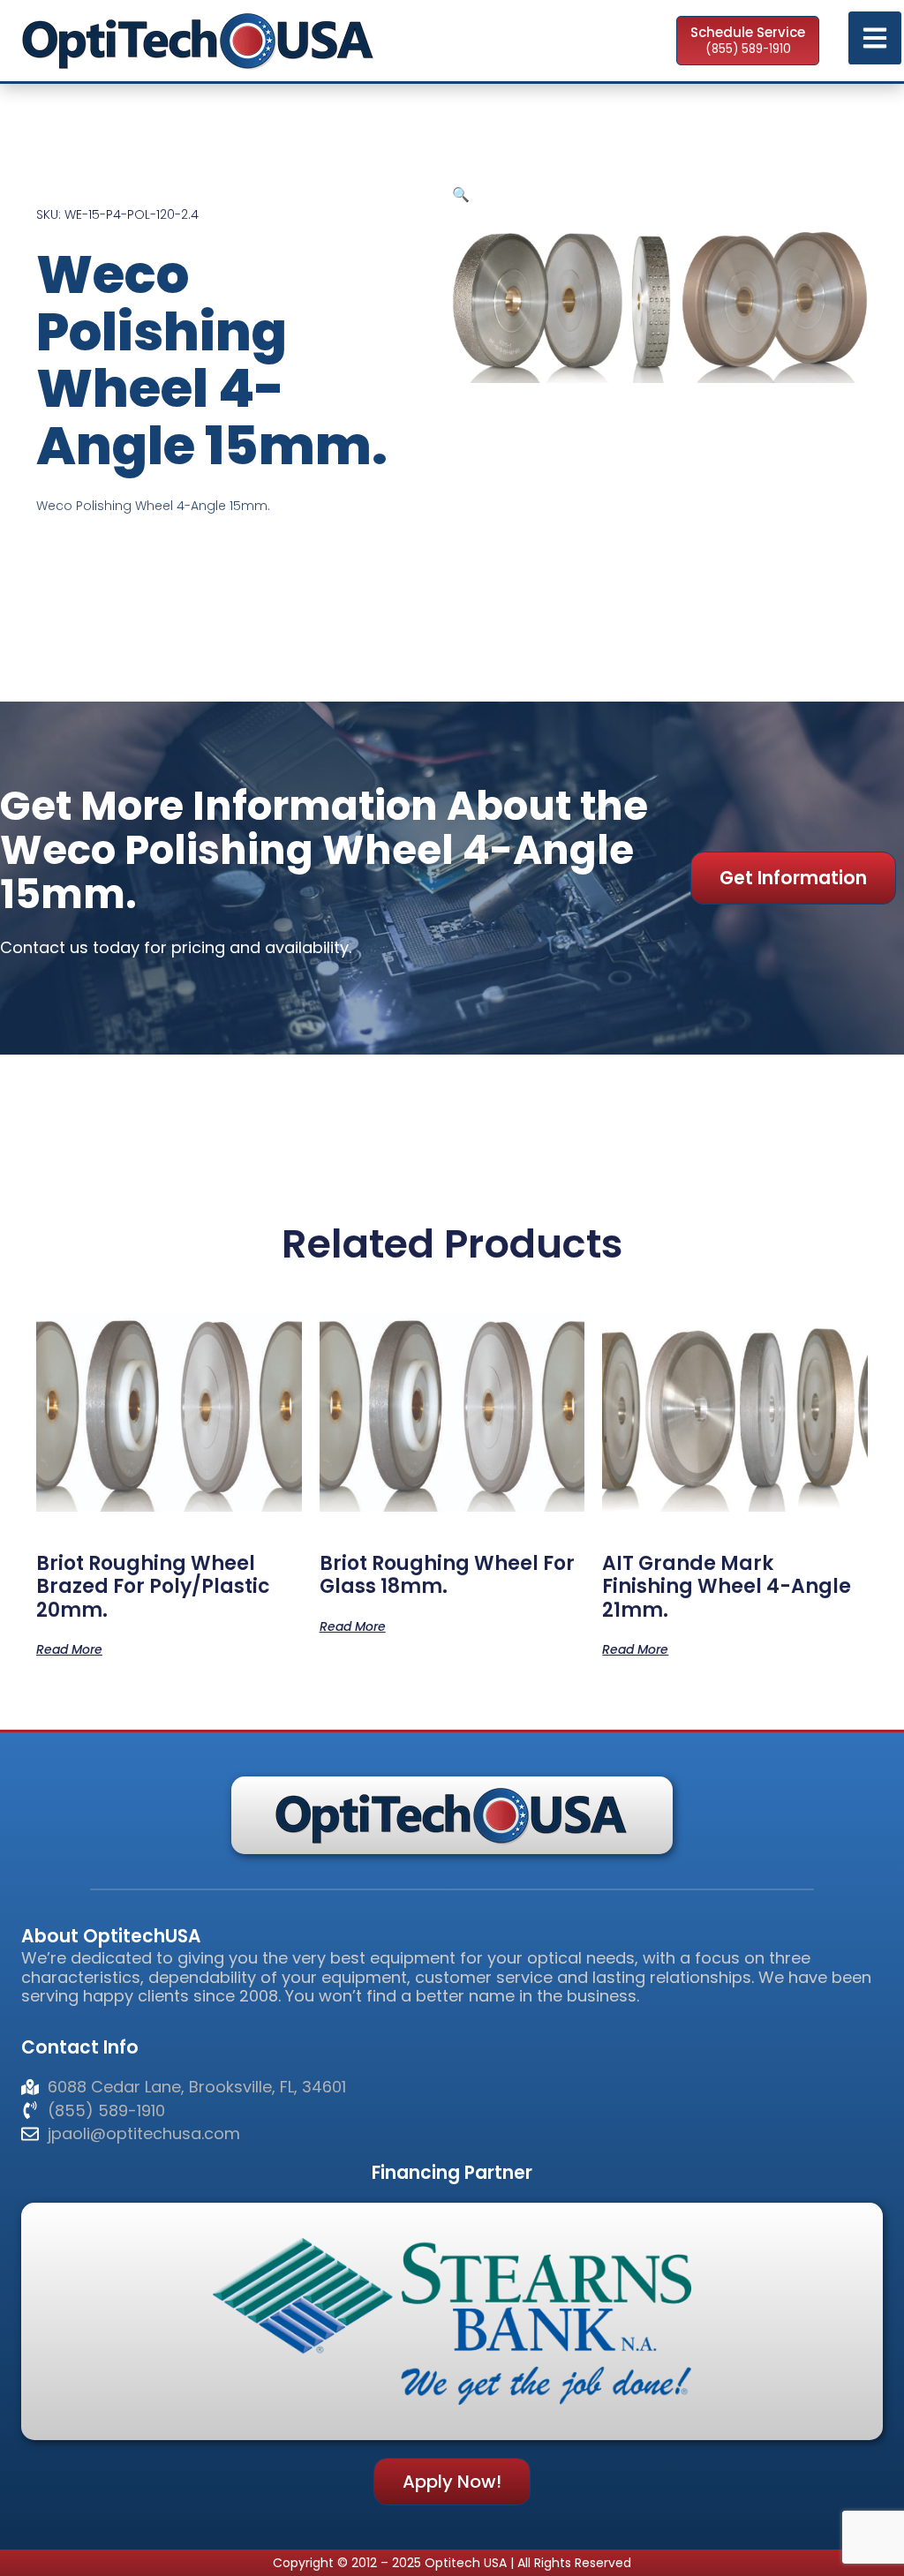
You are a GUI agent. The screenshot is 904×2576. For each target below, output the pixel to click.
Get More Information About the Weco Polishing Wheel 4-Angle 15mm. (324, 850)
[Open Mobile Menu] (875, 38)
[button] (461, 194)
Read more (69, 1648)
